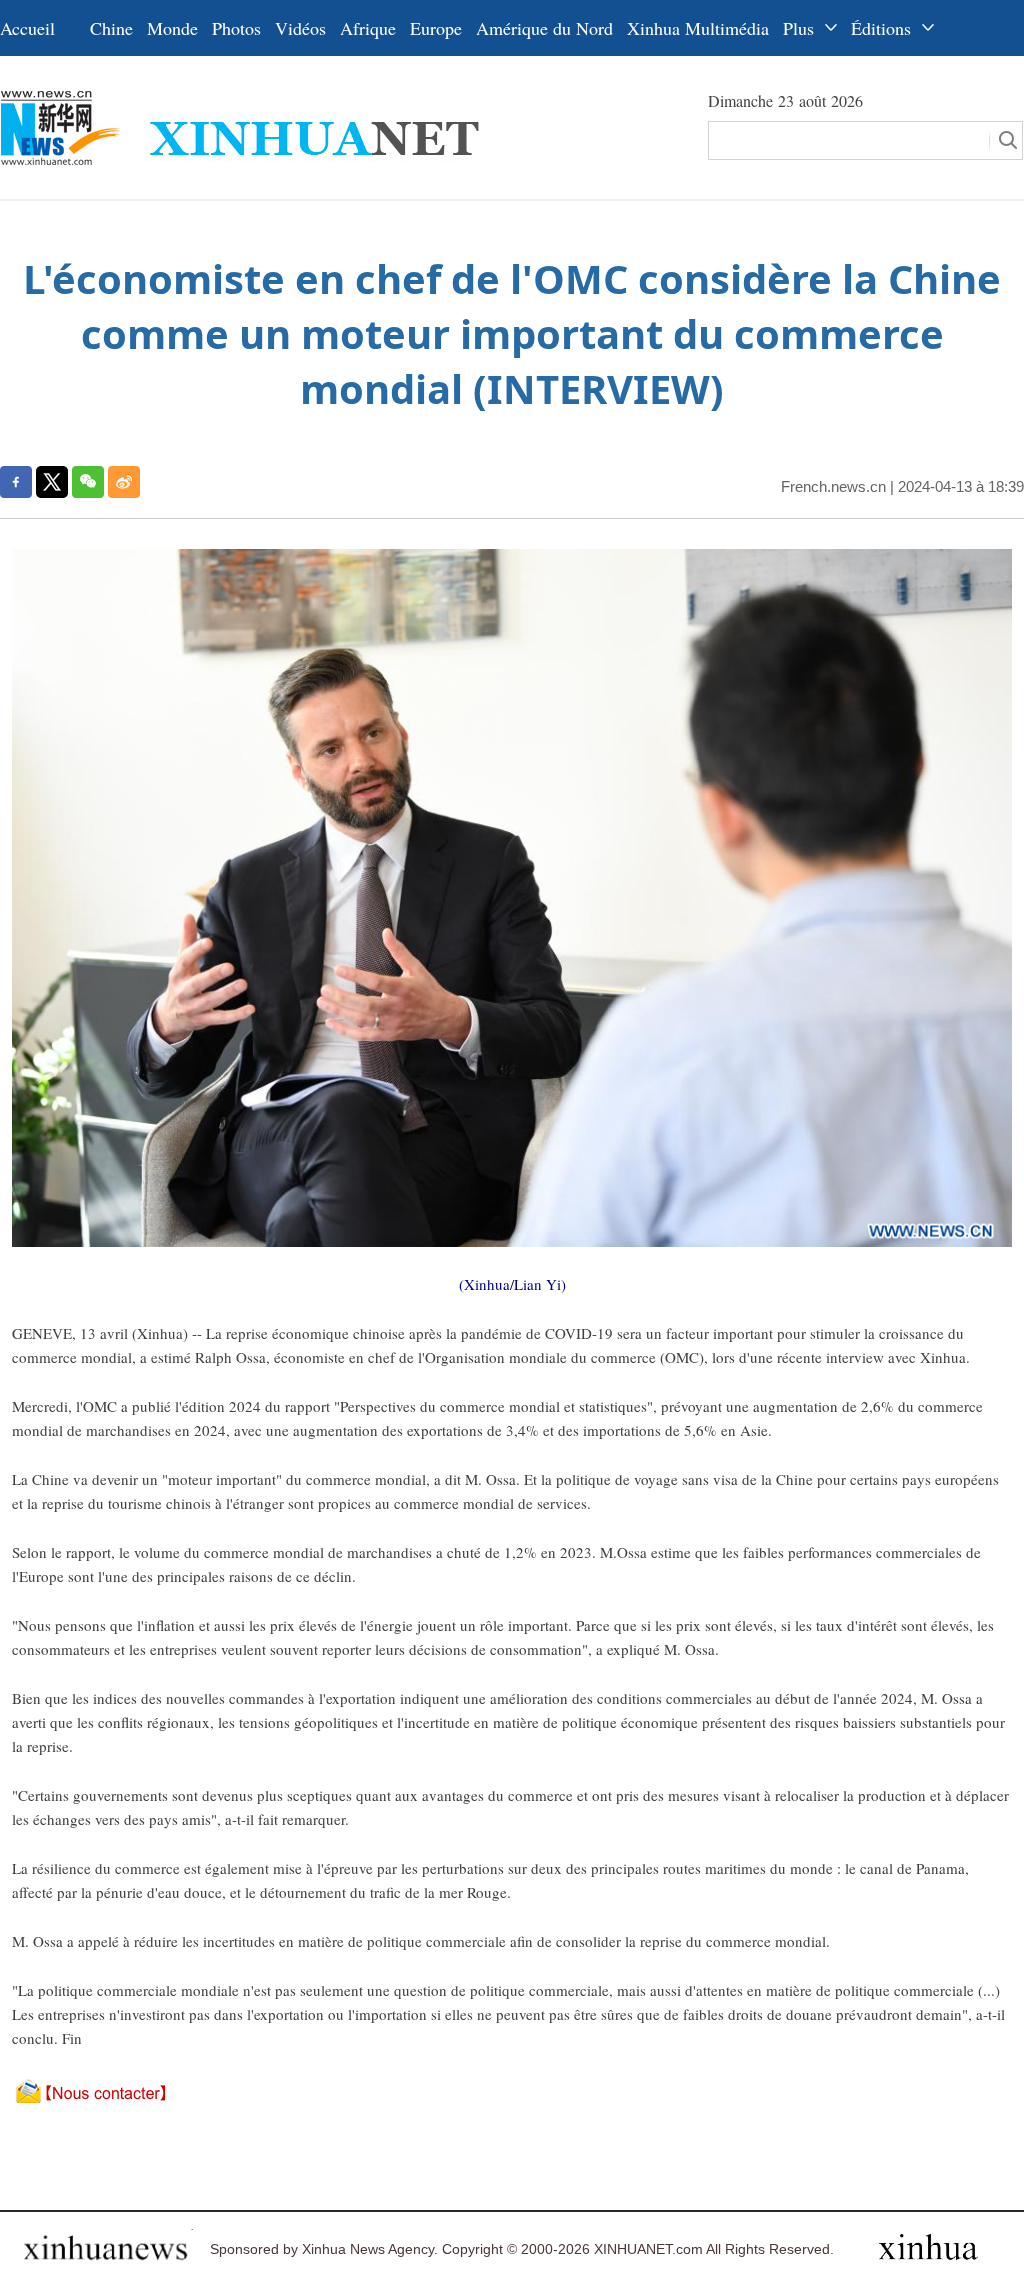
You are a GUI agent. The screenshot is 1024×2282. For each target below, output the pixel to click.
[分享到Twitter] (52, 482)
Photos (236, 28)
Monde (172, 28)
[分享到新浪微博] (124, 482)
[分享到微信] (88, 482)
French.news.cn (833, 486)
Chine (111, 28)
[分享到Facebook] (16, 482)
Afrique (368, 28)
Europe (436, 28)
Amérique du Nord (544, 28)
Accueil (27, 28)
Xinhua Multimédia (698, 28)
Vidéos (300, 28)
